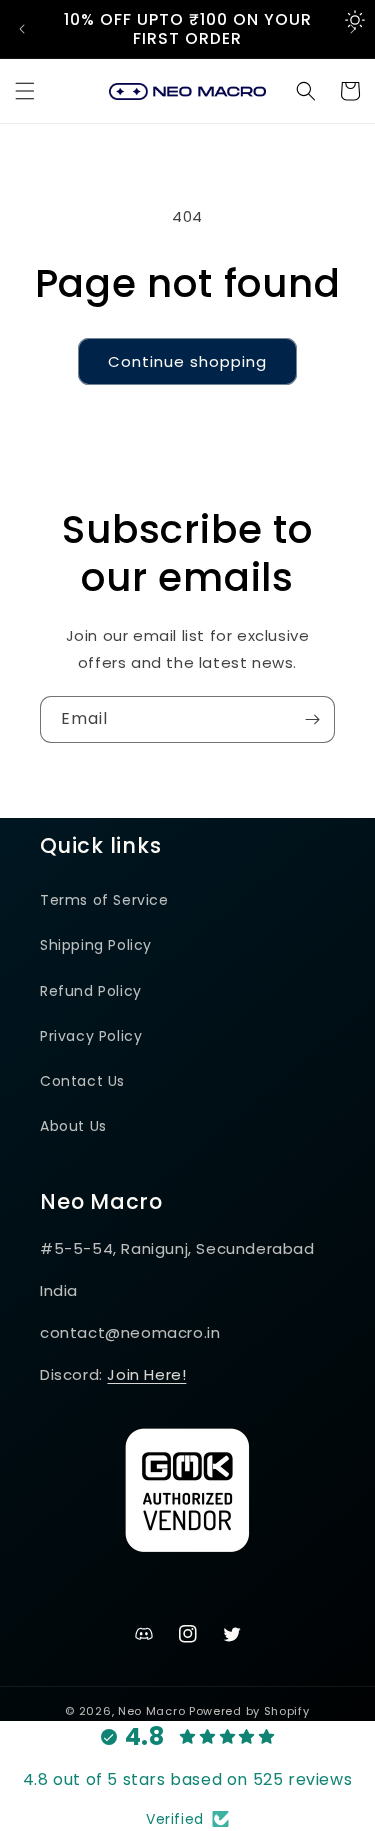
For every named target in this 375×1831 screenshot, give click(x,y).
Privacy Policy (91, 1036)
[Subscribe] (312, 719)
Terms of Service (104, 900)
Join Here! (146, 1374)
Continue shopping (187, 361)
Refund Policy (91, 991)
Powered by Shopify (249, 1711)
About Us (73, 1126)
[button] (25, 91)
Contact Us (82, 1081)
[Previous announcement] (22, 29)
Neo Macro (151, 1711)
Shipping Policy (96, 945)
